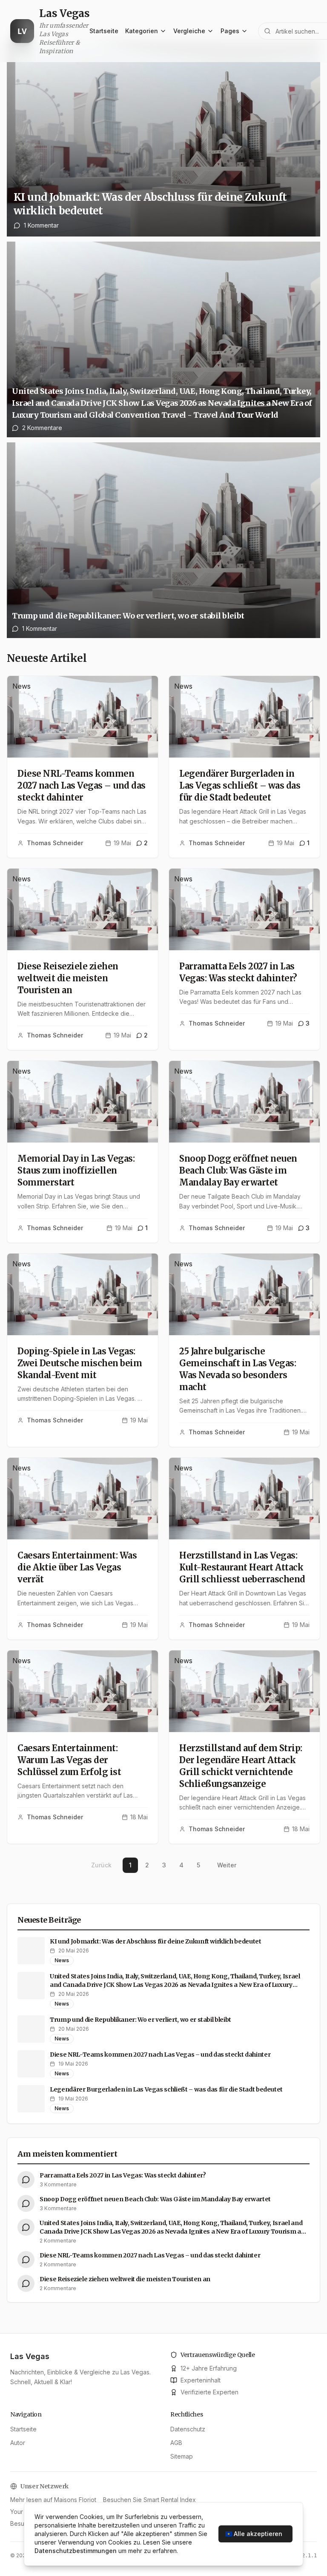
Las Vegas (30, 2356)
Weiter (227, 1865)
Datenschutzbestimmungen (76, 2551)
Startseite (104, 31)
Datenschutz (188, 2429)
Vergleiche (189, 31)
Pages (230, 31)
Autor (18, 2443)
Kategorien (142, 31)
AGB (176, 2443)
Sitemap (182, 2456)
